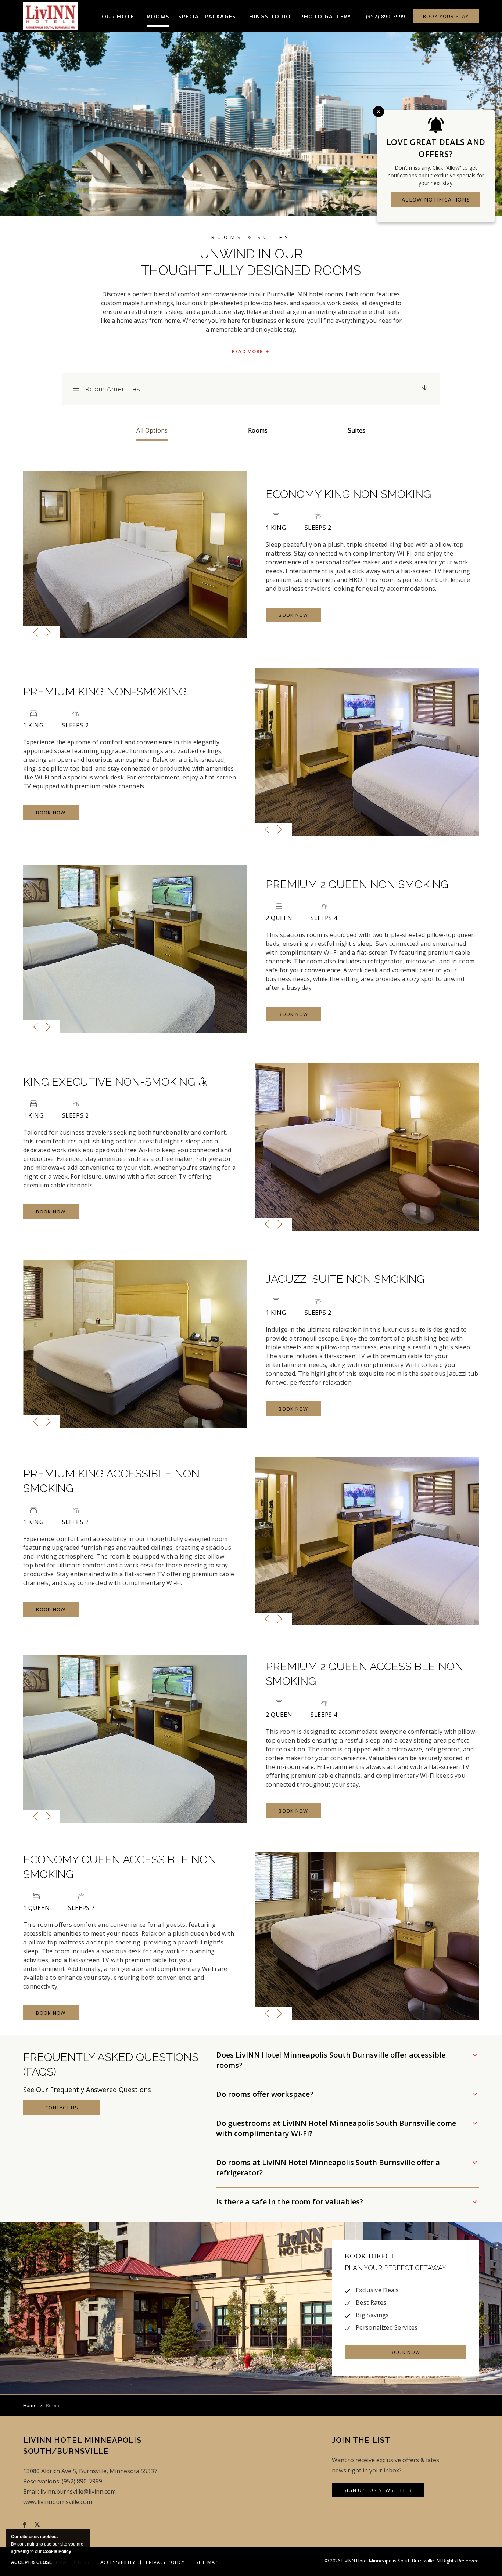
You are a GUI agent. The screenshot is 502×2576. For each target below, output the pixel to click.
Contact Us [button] (70, 2110)
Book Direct (370, 2256)
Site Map (207, 2562)
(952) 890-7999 (386, 16)
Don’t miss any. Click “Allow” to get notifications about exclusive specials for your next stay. (436, 175)
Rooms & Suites (251, 237)
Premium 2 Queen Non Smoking (357, 884)
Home (30, 2405)
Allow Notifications (436, 200)
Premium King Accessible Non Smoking (111, 1481)
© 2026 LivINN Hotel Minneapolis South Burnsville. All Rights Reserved (402, 2561)
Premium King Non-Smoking (105, 692)
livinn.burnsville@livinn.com (78, 2492)
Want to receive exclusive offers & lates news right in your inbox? (386, 2465)
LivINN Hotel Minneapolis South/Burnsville (82, 2446)
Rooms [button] (258, 430)
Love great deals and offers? (436, 148)
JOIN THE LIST (361, 2440)
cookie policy (57, 2551)
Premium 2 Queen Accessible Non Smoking (364, 1674)
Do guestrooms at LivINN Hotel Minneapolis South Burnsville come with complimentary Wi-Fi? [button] (336, 2128)
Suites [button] (357, 430)
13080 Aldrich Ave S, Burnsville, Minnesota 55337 (90, 2471)
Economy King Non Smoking (348, 494)
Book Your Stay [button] (446, 16)
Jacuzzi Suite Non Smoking (345, 1279)
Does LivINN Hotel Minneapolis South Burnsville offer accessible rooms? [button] (331, 2060)
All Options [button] (152, 430)
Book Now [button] (299, 617)
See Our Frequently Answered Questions (87, 2090)
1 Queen (36, 1908)
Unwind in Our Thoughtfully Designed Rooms (251, 262)
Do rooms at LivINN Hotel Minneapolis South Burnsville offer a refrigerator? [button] (328, 2168)
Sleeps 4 (324, 918)
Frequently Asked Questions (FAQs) (111, 2064)
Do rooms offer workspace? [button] (266, 2094)
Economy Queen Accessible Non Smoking (120, 1867)
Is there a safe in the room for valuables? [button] (291, 2202)
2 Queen (279, 918)
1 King (276, 528)
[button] (120, 16)
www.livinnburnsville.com (58, 2502)
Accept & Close (32, 2562)
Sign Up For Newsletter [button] (378, 2492)
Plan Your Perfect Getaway (395, 2268)
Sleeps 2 (318, 528)
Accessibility (118, 2562)
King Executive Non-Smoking (111, 1082)
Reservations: (42, 2481)
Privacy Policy (165, 2562)
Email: (31, 2492)
